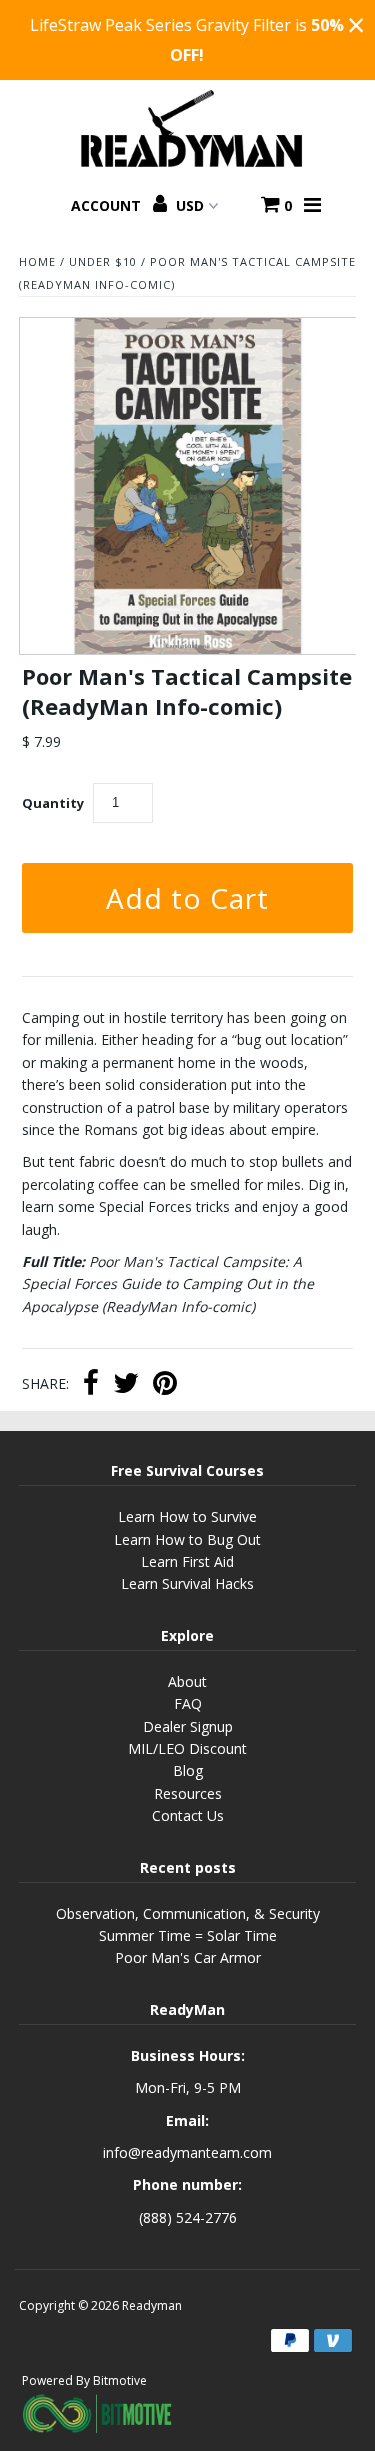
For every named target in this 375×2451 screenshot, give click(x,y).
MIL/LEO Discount (187, 1748)
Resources (188, 1793)
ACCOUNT (108, 205)
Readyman (152, 2305)
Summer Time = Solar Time (188, 1935)
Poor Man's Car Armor (188, 1957)
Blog (188, 1770)
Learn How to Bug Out (187, 1539)
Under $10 (103, 261)
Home (37, 261)
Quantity (53, 803)
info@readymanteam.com (187, 2152)
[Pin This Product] (165, 1385)
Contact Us (188, 1815)
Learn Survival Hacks (187, 1583)
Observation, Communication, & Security (188, 1913)
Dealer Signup (188, 1726)
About (187, 1681)
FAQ (188, 1703)
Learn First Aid (187, 1561)
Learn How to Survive (187, 1516)
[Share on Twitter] (126, 1385)
